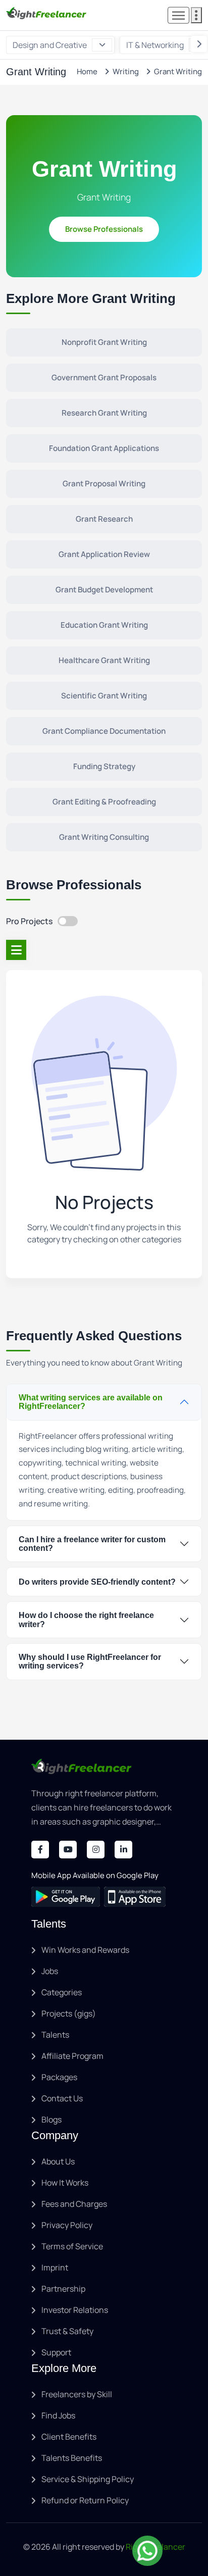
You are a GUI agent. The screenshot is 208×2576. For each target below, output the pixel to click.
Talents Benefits (72, 2458)
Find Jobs (58, 2415)
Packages (59, 2077)
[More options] (196, 15)
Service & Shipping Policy (88, 2479)
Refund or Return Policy (85, 2500)
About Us (58, 2161)
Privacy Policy (67, 2225)
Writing (126, 71)
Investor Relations (75, 2310)
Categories (62, 1992)
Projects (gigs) (69, 2013)
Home (87, 71)
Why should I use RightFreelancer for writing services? (90, 1661)
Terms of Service (72, 2246)
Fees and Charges (74, 2204)
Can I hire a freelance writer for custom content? (92, 1544)
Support (56, 2352)
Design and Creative (50, 45)
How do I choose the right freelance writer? (86, 1620)
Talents (55, 2035)
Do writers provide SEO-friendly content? (97, 1582)
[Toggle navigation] (178, 15)
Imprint (55, 2267)
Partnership (63, 2289)
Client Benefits (69, 2437)
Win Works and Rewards (85, 1950)
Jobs (50, 1971)
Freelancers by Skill (77, 2394)
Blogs (51, 2119)
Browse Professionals (104, 229)
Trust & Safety (67, 2331)
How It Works (65, 2183)
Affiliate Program (72, 2056)
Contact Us (62, 2098)
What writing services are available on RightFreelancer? (91, 1402)
